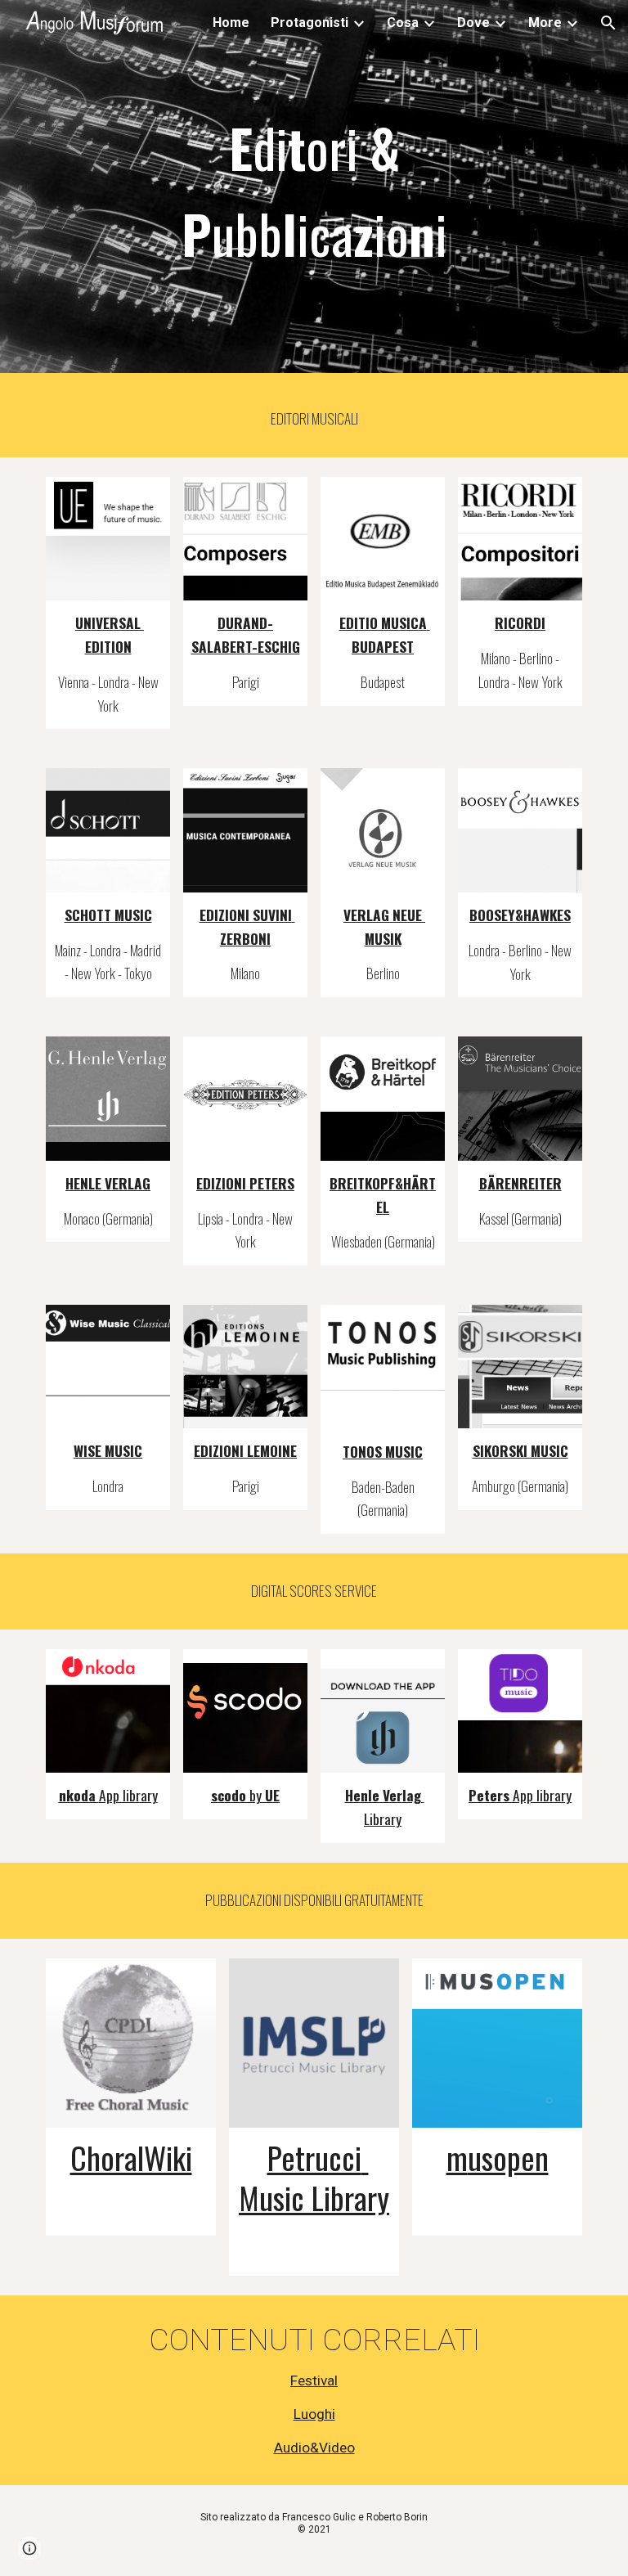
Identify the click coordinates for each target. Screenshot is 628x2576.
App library (128, 1795)
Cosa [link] (403, 22)
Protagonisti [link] (310, 22)
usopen (508, 2157)
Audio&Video (314, 2448)
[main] (314, 191)
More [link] (545, 22)
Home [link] (231, 22)
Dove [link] (473, 22)
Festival (314, 2380)
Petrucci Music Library (314, 2177)
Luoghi (314, 2414)
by (257, 1795)
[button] (608, 23)
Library (383, 1818)
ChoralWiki (131, 2157)
